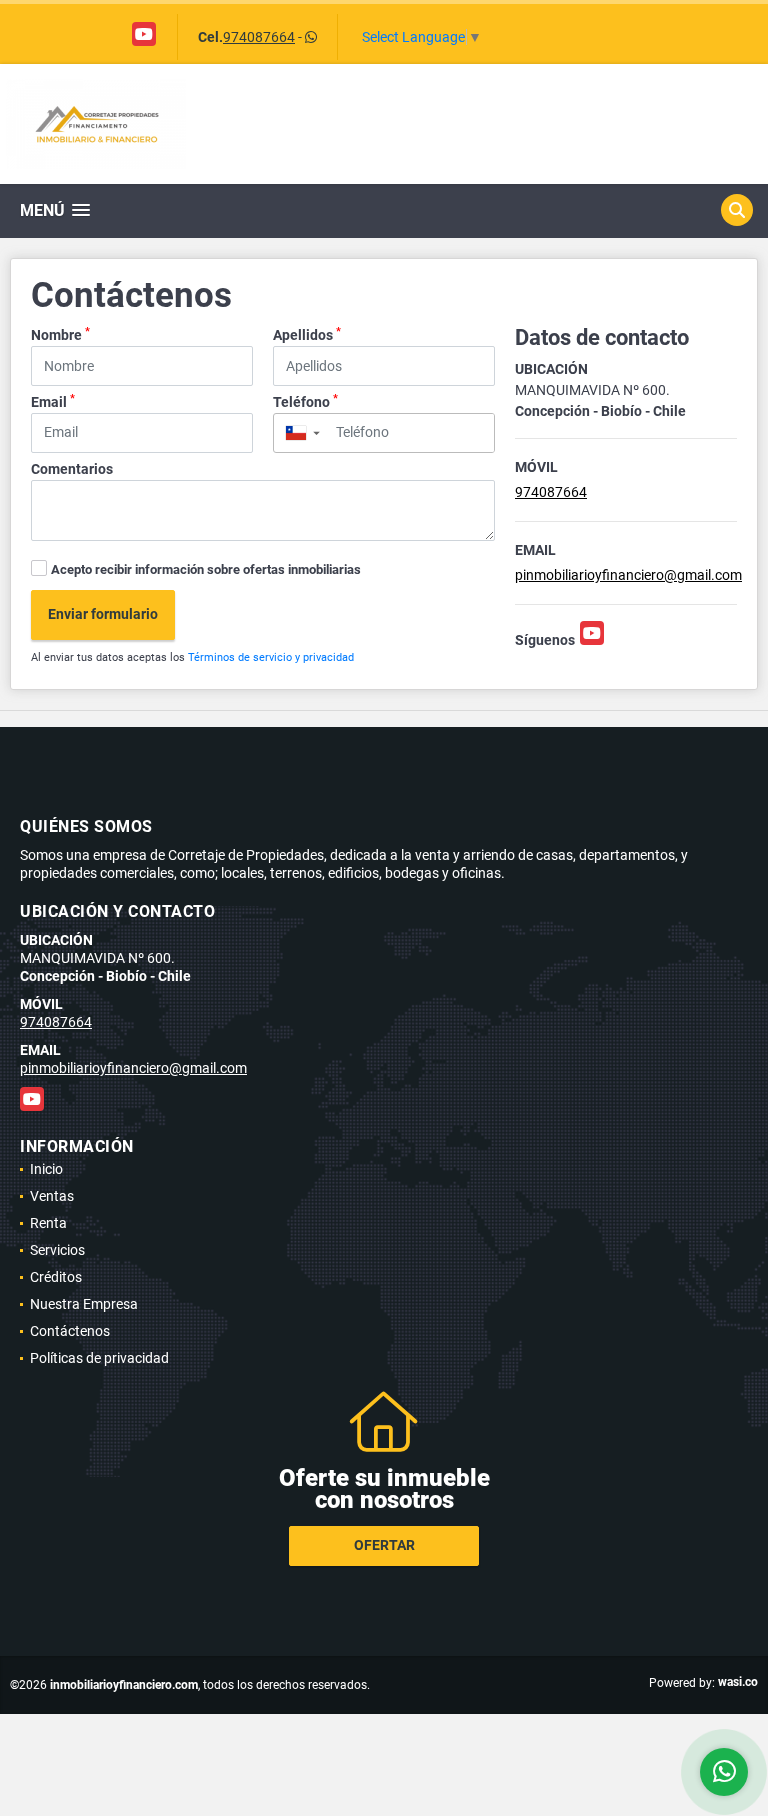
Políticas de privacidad (99, 1358)
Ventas (52, 1196)
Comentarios (72, 469)
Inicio (46, 1169)
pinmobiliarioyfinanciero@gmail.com (628, 575)
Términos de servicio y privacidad (271, 657)
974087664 (259, 37)
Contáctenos (70, 1331)
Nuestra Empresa (84, 1304)
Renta (48, 1223)
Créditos (56, 1277)
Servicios (57, 1250)
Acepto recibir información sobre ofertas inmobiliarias (206, 569)
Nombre (60, 334)
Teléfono (305, 401)
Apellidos (307, 334)
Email (53, 401)
